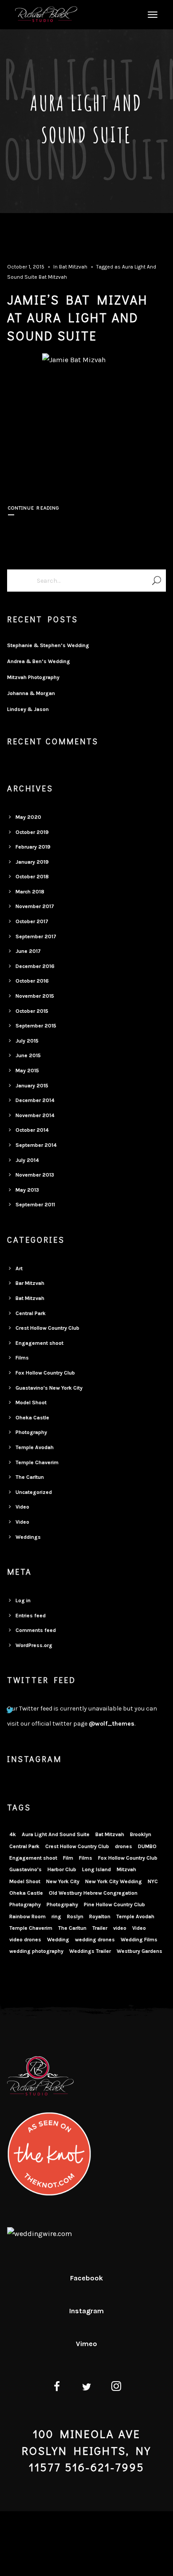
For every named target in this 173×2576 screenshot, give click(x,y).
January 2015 (32, 1086)
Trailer (100, 1928)
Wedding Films (139, 1940)
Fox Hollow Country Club (45, 1373)
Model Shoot (31, 1403)
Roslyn (75, 1916)
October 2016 (32, 981)
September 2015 (36, 1026)
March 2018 (30, 892)
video (120, 1928)
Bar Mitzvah (30, 1283)
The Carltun (30, 1477)
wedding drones (95, 1940)
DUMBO (147, 1846)
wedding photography (36, 1951)
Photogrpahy (62, 1904)
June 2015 (28, 1055)
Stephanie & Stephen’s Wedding (48, 645)
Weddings (28, 1537)
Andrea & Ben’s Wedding (39, 661)
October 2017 (32, 921)
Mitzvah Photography (33, 677)
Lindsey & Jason (28, 709)
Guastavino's (26, 1869)
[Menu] (151, 14)
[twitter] (87, 2388)
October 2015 (32, 1011)
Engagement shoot (39, 1343)
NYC (153, 1881)
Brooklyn (141, 1834)
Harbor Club (62, 1869)
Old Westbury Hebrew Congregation (93, 1893)
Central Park (31, 1313)
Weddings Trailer (90, 1951)
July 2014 (27, 1160)
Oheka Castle (32, 1418)
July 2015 (27, 1041)
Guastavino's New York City (49, 1388)
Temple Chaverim (37, 1462)
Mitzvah (126, 1869)
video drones (25, 1940)
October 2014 (32, 1130)
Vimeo (86, 2344)
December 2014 (35, 1100)
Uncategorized (34, 1492)
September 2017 (36, 936)
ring (56, 1916)
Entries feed (31, 1616)
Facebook (86, 2278)
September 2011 (35, 1205)
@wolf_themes (112, 1724)
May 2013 (27, 1190)
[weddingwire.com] (39, 2234)
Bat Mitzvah (73, 267)
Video (22, 1507)
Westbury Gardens (140, 1951)
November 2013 (35, 1175)
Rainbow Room (28, 1916)
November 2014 (35, 1115)
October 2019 (32, 832)
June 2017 (28, 951)
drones (124, 1846)
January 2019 (32, 862)
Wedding (58, 1940)
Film (68, 1858)
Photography (31, 1432)
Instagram (86, 2311)
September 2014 (36, 1145)
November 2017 (35, 906)
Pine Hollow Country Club (114, 1904)
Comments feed (36, 1630)
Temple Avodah (35, 1447)
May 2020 (28, 817)
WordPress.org (34, 1645)
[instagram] (116, 2388)
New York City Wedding (114, 1881)
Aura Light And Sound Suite (56, 1834)
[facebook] (57, 2388)
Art (19, 1268)
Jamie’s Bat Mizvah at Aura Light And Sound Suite (77, 318)
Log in (23, 1600)
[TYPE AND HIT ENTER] (156, 581)
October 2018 (32, 877)
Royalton (100, 1916)
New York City (63, 1881)
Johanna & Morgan (31, 693)
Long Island (96, 1869)
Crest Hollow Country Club (47, 1328)
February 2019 (33, 847)
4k (13, 1834)
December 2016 (35, 966)
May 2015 (27, 1071)
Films (22, 1358)
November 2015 (35, 996)
